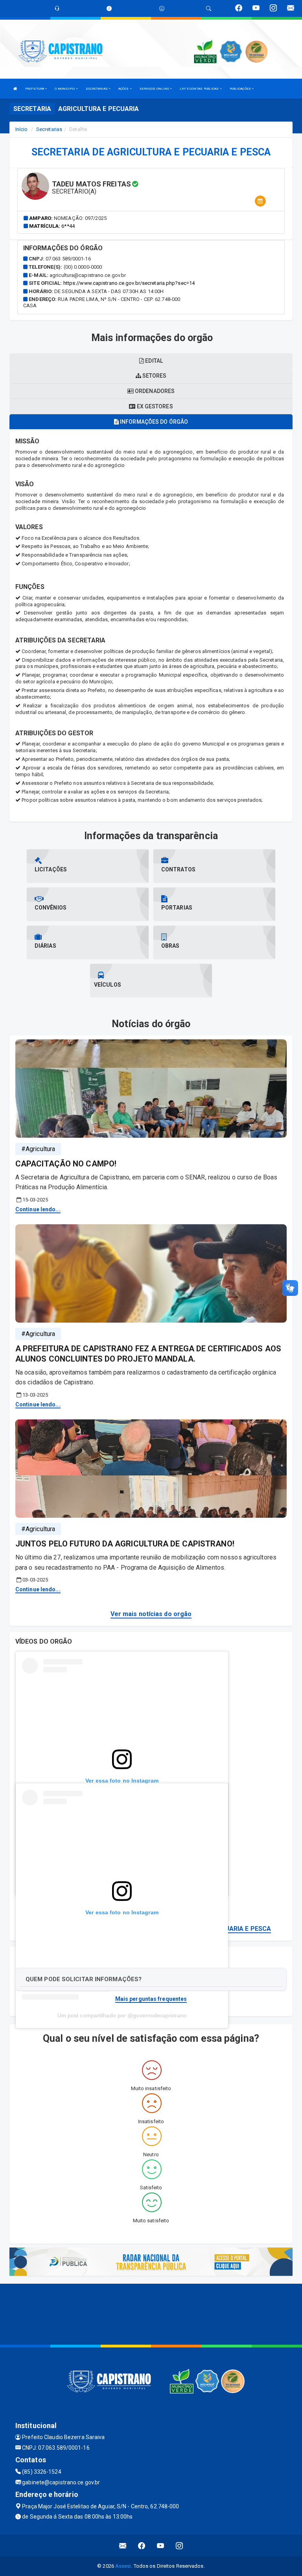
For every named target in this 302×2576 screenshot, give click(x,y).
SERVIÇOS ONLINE (155, 89)
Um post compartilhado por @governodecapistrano (122, 2015)
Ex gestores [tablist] (154, 406)
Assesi (123, 2566)
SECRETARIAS (97, 89)
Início (22, 129)
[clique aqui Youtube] (161, 2546)
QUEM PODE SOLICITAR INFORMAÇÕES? (84, 1979)
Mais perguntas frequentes (151, 1999)
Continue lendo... (38, 1209)
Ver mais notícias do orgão (151, 1614)
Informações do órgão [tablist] (153, 422)
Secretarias (49, 129)
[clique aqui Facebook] (142, 2546)
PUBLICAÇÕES (241, 89)
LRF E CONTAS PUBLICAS (200, 89)
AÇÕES (124, 89)
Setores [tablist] (154, 376)
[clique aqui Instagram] (180, 2546)
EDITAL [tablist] (153, 361)
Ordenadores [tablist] (154, 391)
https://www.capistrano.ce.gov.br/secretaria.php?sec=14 (129, 283)
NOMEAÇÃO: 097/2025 (80, 218)
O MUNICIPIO (65, 89)
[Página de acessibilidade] (162, 8)
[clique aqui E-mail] (123, 2546)
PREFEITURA (35, 89)
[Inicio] (15, 89)
